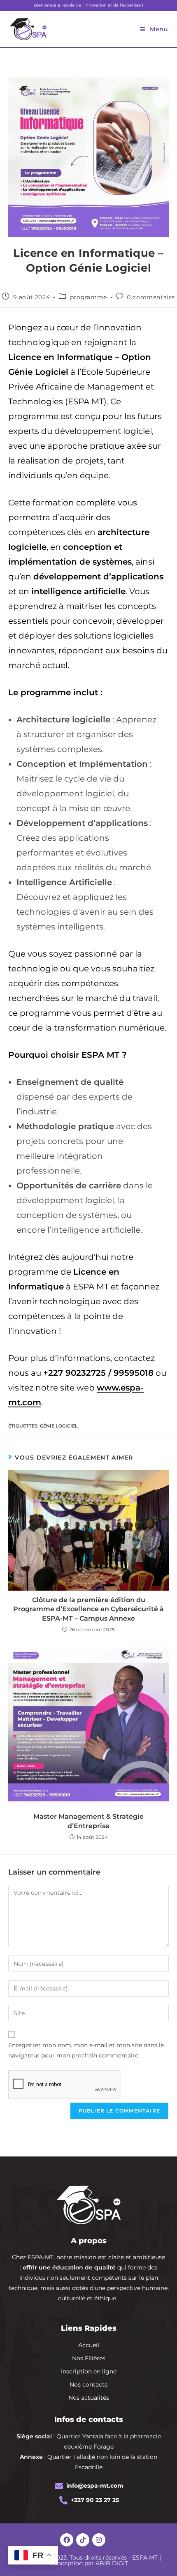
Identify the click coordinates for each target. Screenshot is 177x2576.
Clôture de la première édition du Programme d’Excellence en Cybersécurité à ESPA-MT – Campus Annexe (88, 1609)
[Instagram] (99, 2540)
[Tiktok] (83, 2540)
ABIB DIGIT (112, 2563)
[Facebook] (67, 2540)
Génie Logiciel (59, 1426)
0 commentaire (151, 297)
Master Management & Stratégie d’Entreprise (88, 1821)
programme (88, 297)
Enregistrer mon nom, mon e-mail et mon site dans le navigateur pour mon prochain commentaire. (86, 2050)
